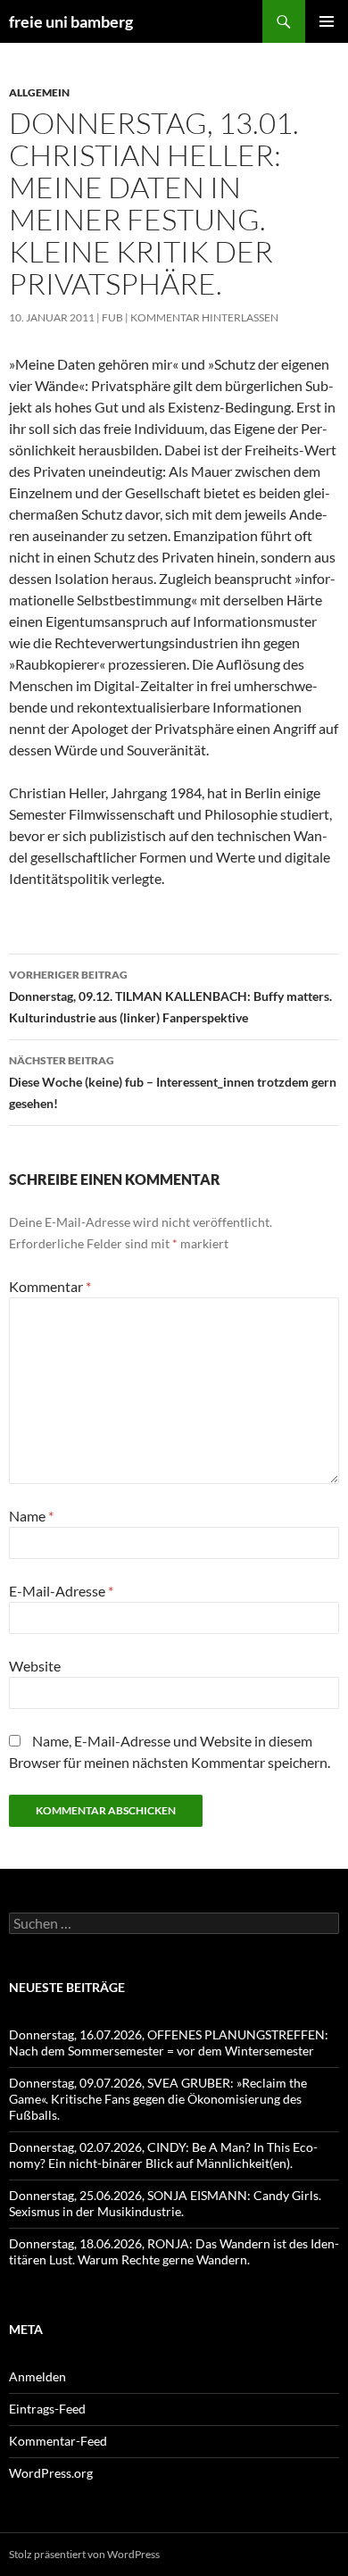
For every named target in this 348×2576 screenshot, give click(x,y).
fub (112, 317)
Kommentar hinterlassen (204, 317)
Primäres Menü (327, 21)
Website (35, 1666)
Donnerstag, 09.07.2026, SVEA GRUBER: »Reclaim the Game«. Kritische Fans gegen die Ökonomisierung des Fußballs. (158, 2099)
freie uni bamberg (71, 21)
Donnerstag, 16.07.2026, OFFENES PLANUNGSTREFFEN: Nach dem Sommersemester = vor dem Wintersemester (169, 2042)
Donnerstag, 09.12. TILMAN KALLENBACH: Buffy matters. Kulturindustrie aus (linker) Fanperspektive (170, 996)
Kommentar (50, 1286)
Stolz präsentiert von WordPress (84, 2554)
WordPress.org (51, 2473)
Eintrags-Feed (47, 2409)
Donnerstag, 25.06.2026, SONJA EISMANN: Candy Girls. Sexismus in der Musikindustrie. (165, 2203)
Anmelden (37, 2376)
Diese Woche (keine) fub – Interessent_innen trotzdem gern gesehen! (173, 1082)
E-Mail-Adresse (61, 1591)
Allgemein (39, 92)
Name (31, 1516)
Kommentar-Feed (58, 2441)
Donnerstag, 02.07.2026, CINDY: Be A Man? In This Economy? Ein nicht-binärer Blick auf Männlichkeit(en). (163, 2155)
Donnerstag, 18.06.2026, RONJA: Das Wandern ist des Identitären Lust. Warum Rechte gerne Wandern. (174, 2251)
